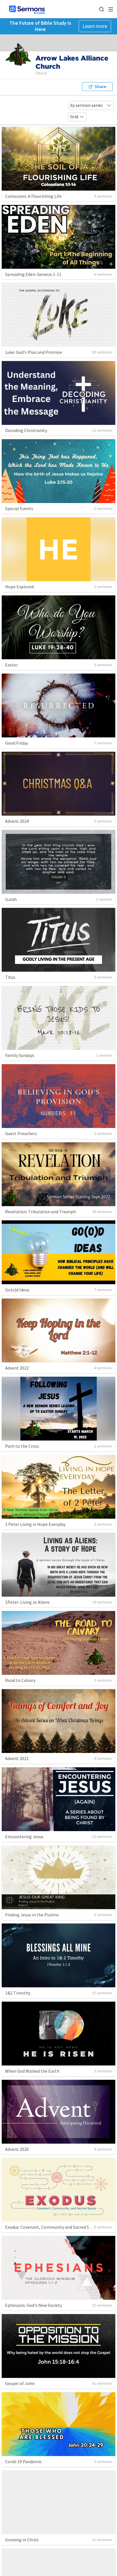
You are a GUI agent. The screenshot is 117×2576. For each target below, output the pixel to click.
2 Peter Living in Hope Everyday (35, 1524)
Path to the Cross (22, 1446)
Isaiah (11, 899)
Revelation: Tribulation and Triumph (40, 1212)
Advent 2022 (17, 1368)
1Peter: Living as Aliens (27, 1602)
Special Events (19, 508)
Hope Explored (19, 587)
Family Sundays (20, 1055)
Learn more (95, 26)
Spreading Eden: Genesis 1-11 (33, 274)
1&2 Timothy (18, 1993)
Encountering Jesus (24, 1837)
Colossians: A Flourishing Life (33, 196)
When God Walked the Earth (32, 2071)
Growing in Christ (22, 2540)
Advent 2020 (17, 2149)
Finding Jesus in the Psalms (32, 1915)
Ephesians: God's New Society (34, 2305)
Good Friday (16, 743)
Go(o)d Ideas (17, 1290)
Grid (74, 117)
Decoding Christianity (26, 430)
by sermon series (86, 105)
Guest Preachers (21, 1133)
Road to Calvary (20, 1680)
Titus (10, 977)
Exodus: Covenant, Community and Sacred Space (52, 2227)
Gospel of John (20, 2383)
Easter (12, 665)
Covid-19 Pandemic (23, 2461)
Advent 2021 (17, 1758)
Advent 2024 (17, 821)
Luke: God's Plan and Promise (34, 352)
